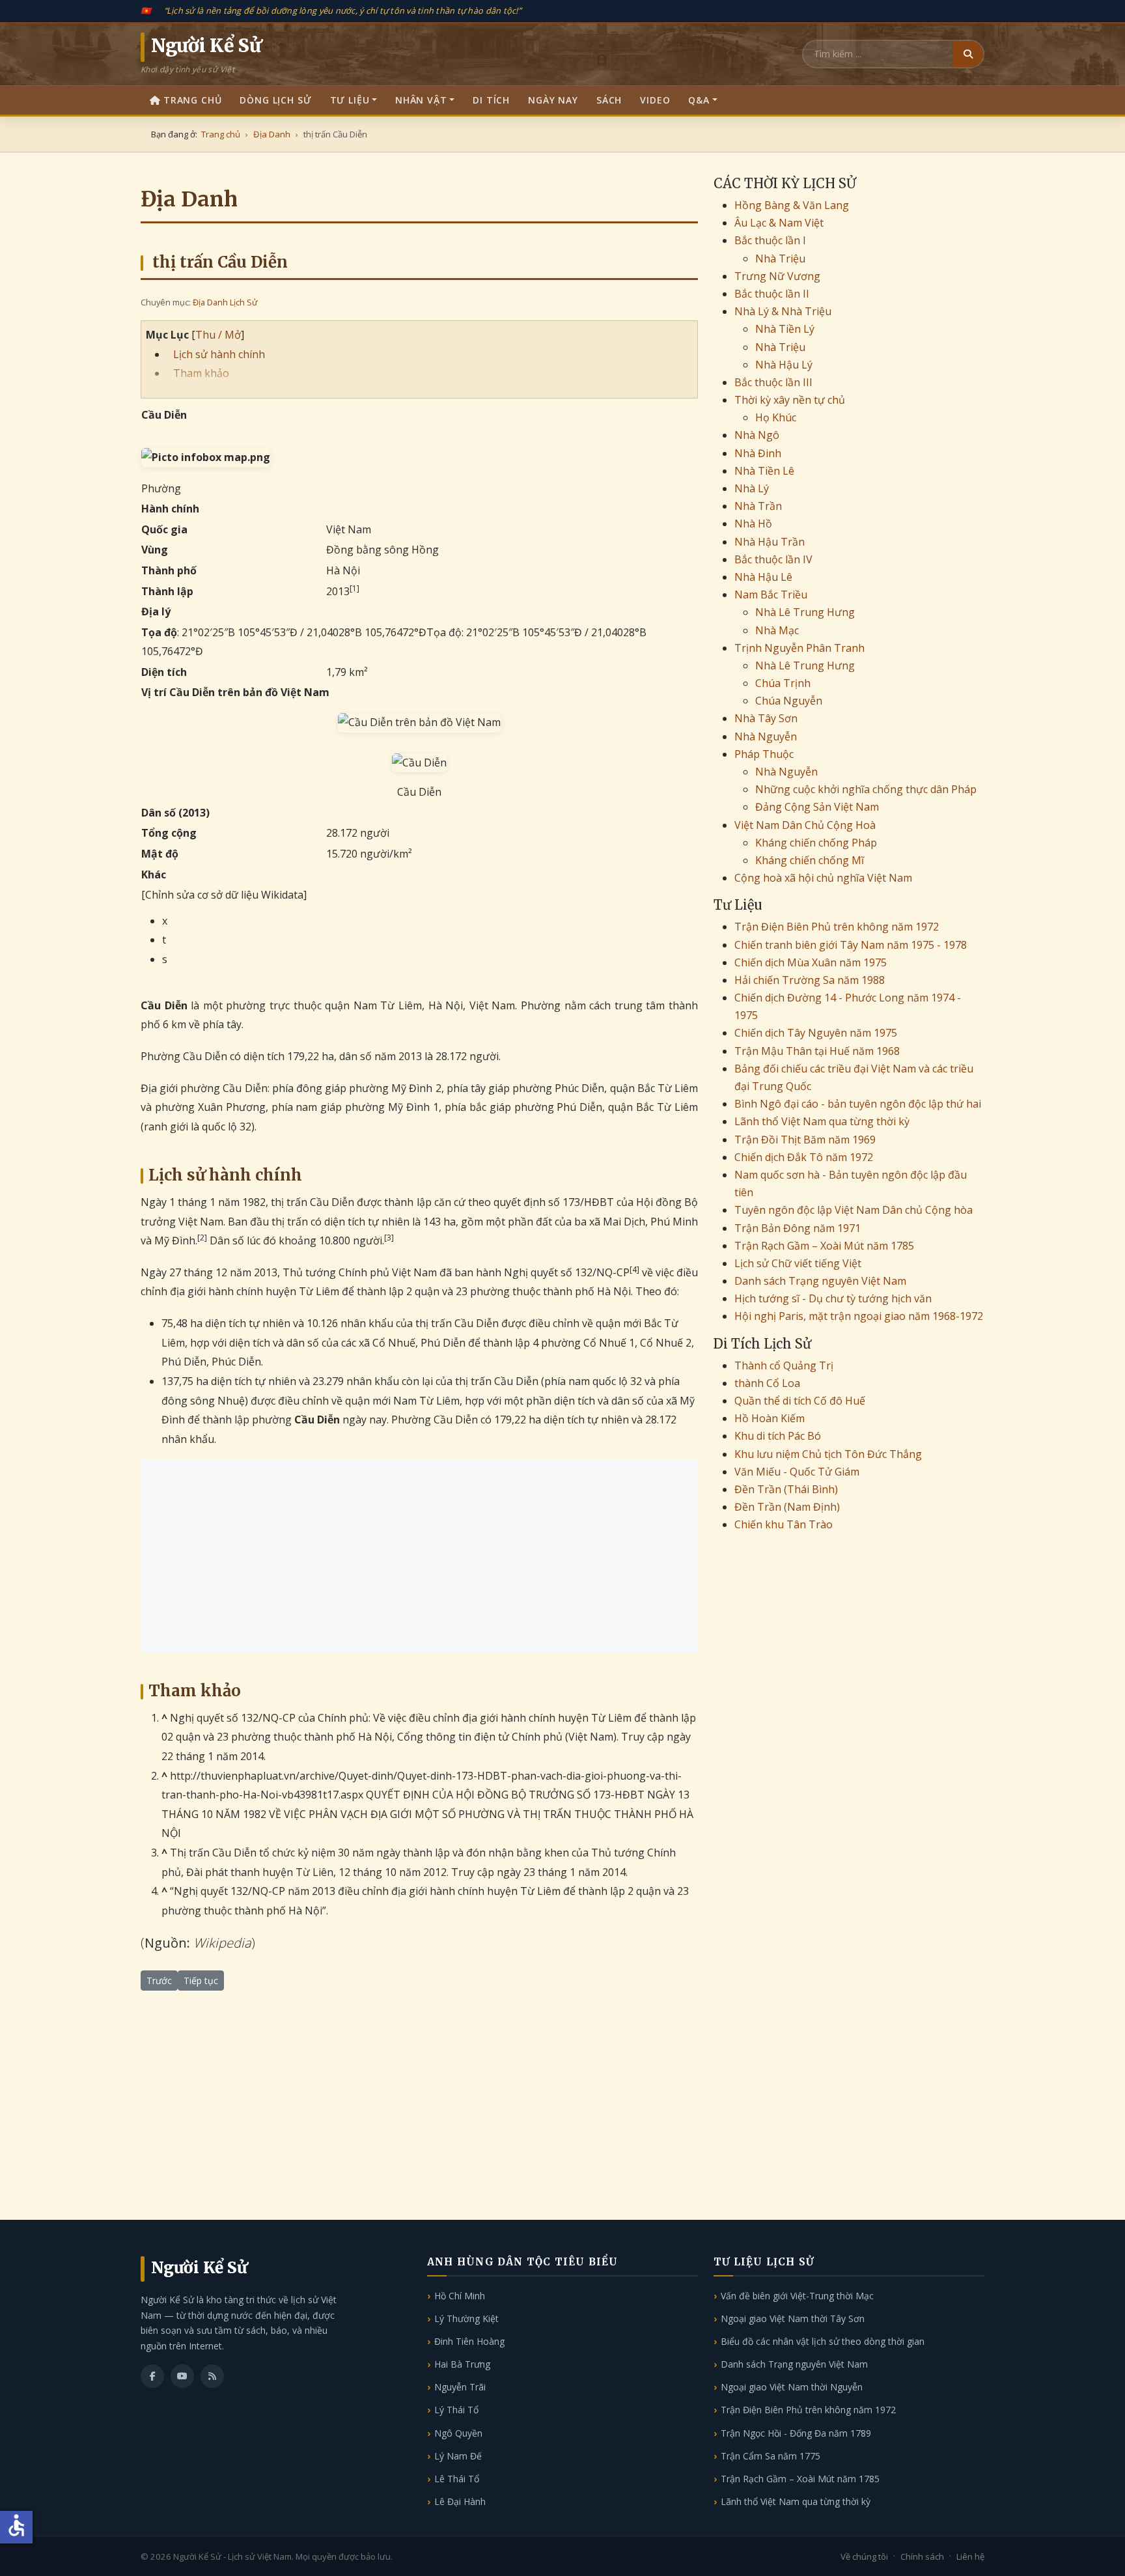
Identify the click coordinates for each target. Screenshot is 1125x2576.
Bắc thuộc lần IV (773, 559)
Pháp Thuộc (764, 754)
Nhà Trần (758, 506)
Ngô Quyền (458, 2433)
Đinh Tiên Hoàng (469, 2341)
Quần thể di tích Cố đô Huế (800, 1401)
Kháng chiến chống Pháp (816, 843)
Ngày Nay (553, 100)
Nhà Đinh (758, 453)
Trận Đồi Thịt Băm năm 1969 (805, 1140)
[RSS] (212, 2376)
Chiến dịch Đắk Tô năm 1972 (804, 1157)
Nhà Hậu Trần (770, 542)
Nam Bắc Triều (771, 595)
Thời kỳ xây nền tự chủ (790, 400)
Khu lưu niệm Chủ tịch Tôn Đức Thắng (828, 1454)
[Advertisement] (419, 1556)
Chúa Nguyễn (789, 701)
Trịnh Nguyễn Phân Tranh (799, 648)
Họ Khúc (776, 417)
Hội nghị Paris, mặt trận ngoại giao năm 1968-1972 (859, 1316)
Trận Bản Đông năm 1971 (798, 1228)
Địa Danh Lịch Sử (225, 302)
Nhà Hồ (753, 524)
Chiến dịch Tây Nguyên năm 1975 (816, 1033)
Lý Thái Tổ (456, 2410)
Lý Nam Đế (458, 2456)
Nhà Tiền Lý (785, 329)
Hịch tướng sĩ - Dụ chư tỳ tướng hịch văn (833, 1298)
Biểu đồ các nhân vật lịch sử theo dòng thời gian (823, 2341)
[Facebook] (152, 2376)
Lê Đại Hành (460, 2501)
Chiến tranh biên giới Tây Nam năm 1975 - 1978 (851, 945)
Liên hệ (970, 2556)
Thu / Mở (218, 335)
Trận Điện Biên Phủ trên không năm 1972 (837, 927)
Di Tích (491, 100)
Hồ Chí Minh (460, 2296)
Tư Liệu (350, 100)
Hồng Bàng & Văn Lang (792, 205)
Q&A (699, 100)
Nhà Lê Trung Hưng (805, 612)
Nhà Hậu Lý (784, 365)
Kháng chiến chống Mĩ (810, 860)
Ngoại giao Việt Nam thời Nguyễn (792, 2387)
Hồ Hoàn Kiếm (770, 1418)
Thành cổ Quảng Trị (784, 1365)
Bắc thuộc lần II (772, 294)
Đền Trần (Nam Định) (787, 1507)
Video (655, 100)
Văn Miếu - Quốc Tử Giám (797, 1472)
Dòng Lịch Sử (275, 100)
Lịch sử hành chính (219, 354)
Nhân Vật (421, 100)
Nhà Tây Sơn (766, 718)
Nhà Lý (752, 488)
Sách (609, 100)
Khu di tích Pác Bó (778, 1436)
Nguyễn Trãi (460, 2387)
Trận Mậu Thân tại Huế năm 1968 (817, 1051)
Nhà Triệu (780, 259)
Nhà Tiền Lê (764, 471)
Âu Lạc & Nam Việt (779, 223)
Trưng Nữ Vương (777, 276)
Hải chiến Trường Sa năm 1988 (810, 980)
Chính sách (922, 2556)
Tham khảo (201, 373)
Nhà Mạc (777, 630)
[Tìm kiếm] (968, 54)
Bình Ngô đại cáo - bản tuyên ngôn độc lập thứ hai (858, 1104)
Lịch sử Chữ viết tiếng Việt (798, 1263)
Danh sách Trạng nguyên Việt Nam (820, 1281)
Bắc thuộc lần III (773, 382)
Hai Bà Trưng (462, 2364)
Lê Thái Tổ (457, 2479)
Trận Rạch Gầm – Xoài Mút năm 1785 (824, 1246)
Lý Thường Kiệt (466, 2318)
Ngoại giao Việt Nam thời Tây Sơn (793, 2318)
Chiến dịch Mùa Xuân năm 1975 (811, 962)
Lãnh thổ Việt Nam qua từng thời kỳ (822, 1121)
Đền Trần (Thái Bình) (786, 1489)
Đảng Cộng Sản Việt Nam (817, 807)
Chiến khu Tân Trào (784, 1524)
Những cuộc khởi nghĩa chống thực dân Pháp (866, 789)
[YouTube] (182, 2376)
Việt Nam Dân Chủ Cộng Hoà (805, 825)
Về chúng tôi (864, 2556)
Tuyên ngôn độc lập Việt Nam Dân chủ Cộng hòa (854, 1210)
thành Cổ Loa (767, 1383)
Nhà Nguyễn (766, 736)
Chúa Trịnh (783, 683)
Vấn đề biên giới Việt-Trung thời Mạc (797, 2296)
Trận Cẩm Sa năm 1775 (771, 2456)
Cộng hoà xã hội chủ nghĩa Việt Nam (823, 878)
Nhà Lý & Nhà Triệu (783, 311)
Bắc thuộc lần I (770, 240)
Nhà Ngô (757, 435)
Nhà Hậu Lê (763, 577)
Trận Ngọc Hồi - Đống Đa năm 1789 (796, 2433)
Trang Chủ (193, 100)
